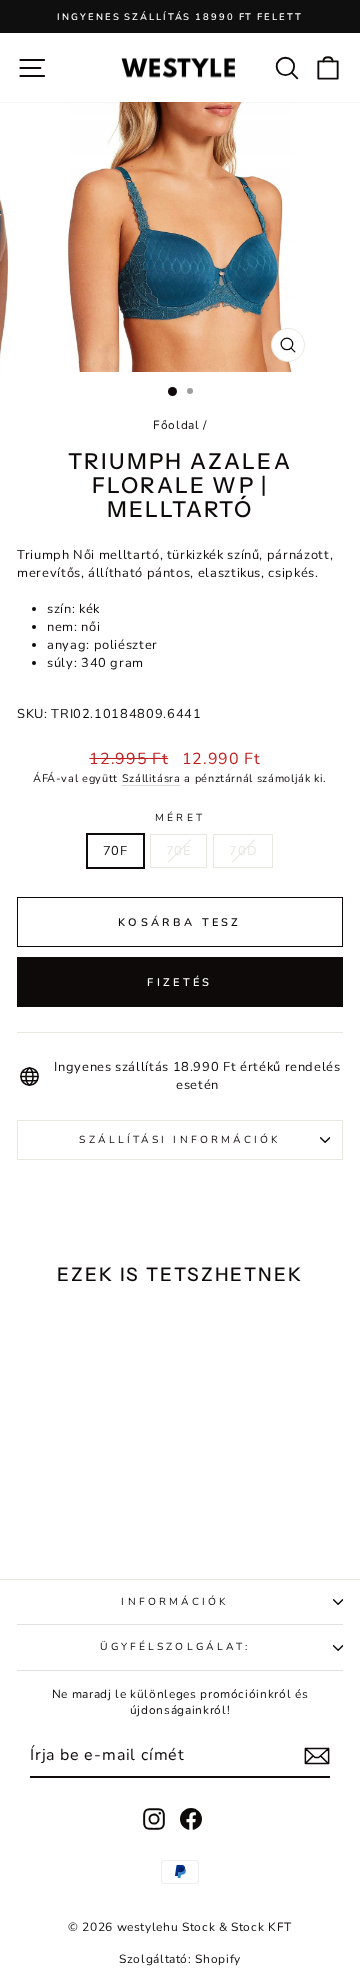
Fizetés (179, 982)
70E (179, 851)
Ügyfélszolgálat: (175, 1647)
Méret (179, 818)
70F (115, 851)
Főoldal (176, 425)
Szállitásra (151, 778)
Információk (174, 1602)
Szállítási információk (179, 1140)
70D (243, 851)
